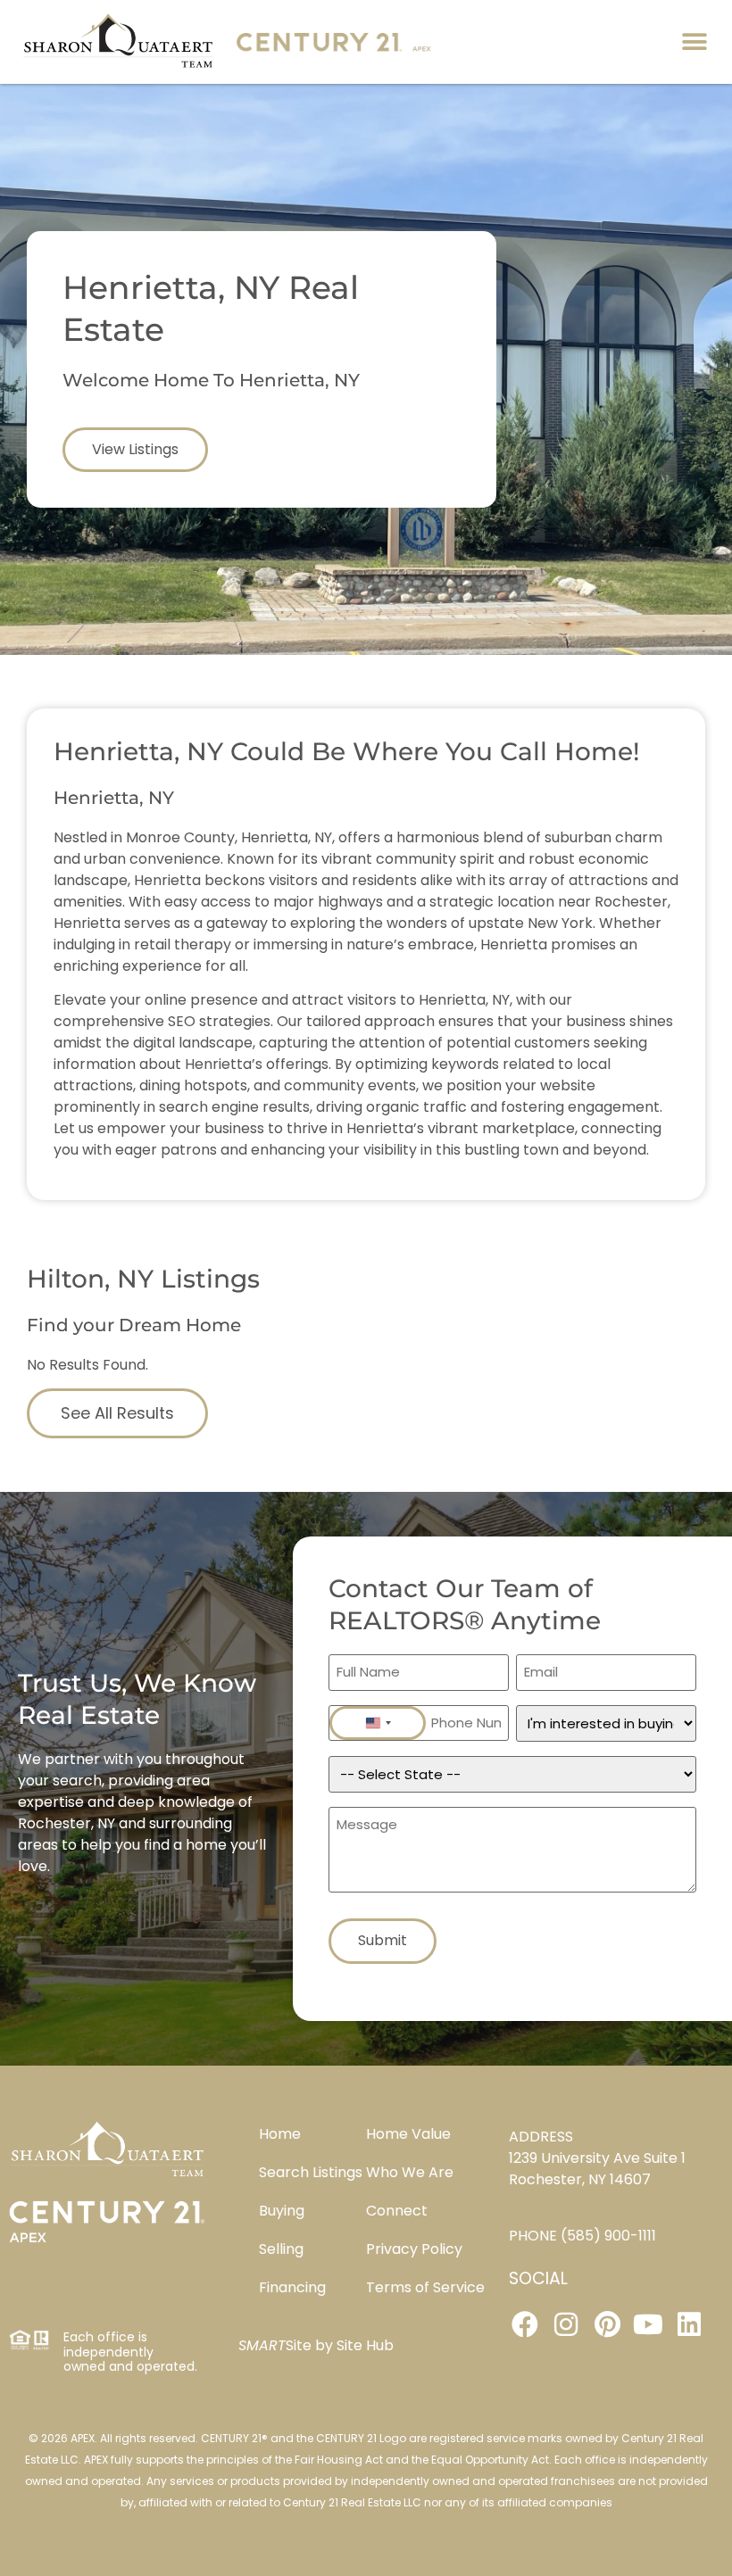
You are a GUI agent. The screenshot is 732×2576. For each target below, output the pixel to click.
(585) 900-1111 (608, 2236)
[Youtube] (648, 2324)
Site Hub (365, 2345)
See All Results (117, 1413)
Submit (383, 1940)
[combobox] (378, 1723)
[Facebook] (525, 2324)
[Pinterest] (607, 2324)
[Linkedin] (689, 2324)
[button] (694, 41)
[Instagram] (566, 2324)
